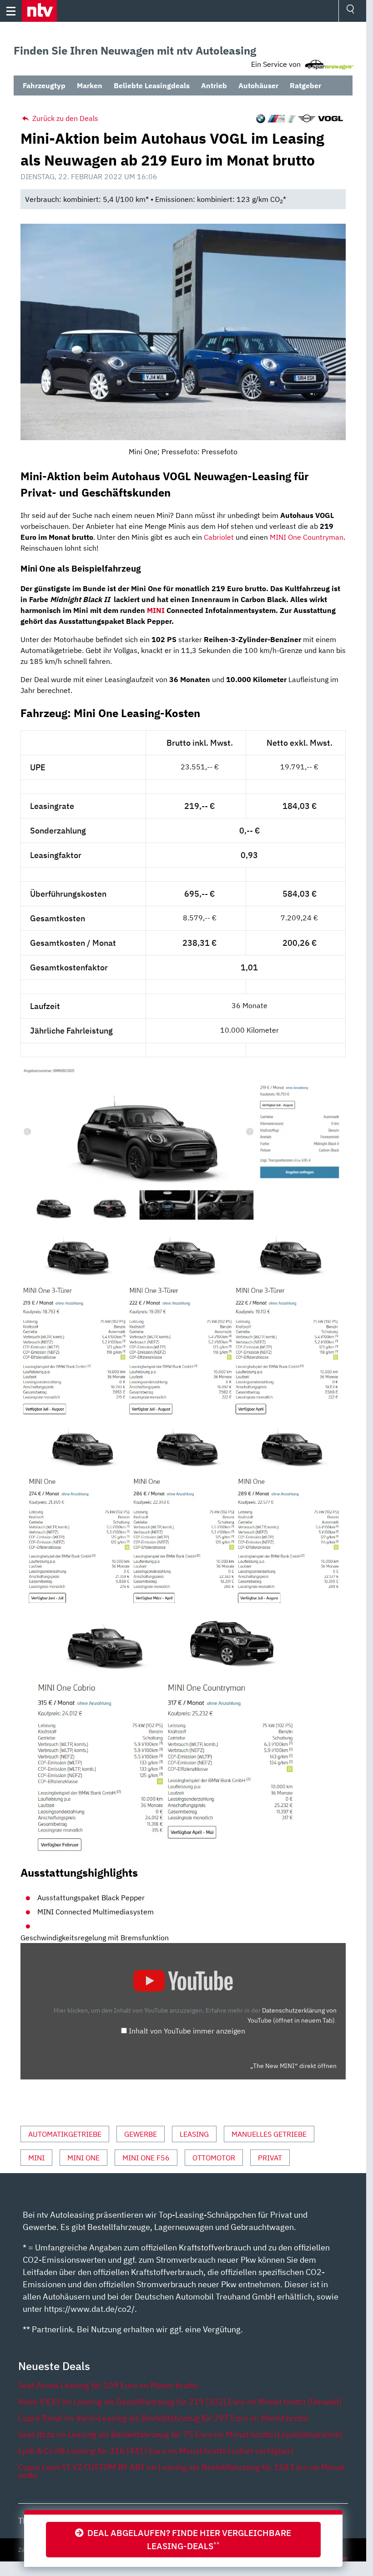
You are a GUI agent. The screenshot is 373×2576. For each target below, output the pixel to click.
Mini (36, 2158)
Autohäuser (258, 85)
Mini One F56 (146, 2158)
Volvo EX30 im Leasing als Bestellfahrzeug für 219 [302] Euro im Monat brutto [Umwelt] (180, 2402)
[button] (39, 11)
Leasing (194, 2134)
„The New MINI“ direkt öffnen (293, 2066)
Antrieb (214, 85)
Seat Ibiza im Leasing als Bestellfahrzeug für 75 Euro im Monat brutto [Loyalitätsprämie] (180, 2434)
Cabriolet (219, 537)
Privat (270, 2158)
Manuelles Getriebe (269, 2134)
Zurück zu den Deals (64, 118)
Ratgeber (305, 85)
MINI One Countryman (307, 537)
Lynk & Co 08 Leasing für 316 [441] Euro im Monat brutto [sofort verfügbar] (156, 2451)
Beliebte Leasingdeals (152, 85)
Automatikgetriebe (65, 2134)
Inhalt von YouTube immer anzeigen (187, 2031)
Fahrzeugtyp (44, 85)
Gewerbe (141, 2134)
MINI (156, 610)
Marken (90, 85)
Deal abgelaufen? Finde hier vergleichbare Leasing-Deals (187, 2539)
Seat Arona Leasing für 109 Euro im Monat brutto (108, 2385)
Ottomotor (214, 2158)
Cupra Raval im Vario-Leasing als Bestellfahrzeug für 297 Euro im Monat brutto (163, 2418)
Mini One (83, 2158)
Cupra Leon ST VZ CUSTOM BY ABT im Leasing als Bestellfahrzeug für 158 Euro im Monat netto (181, 2471)
